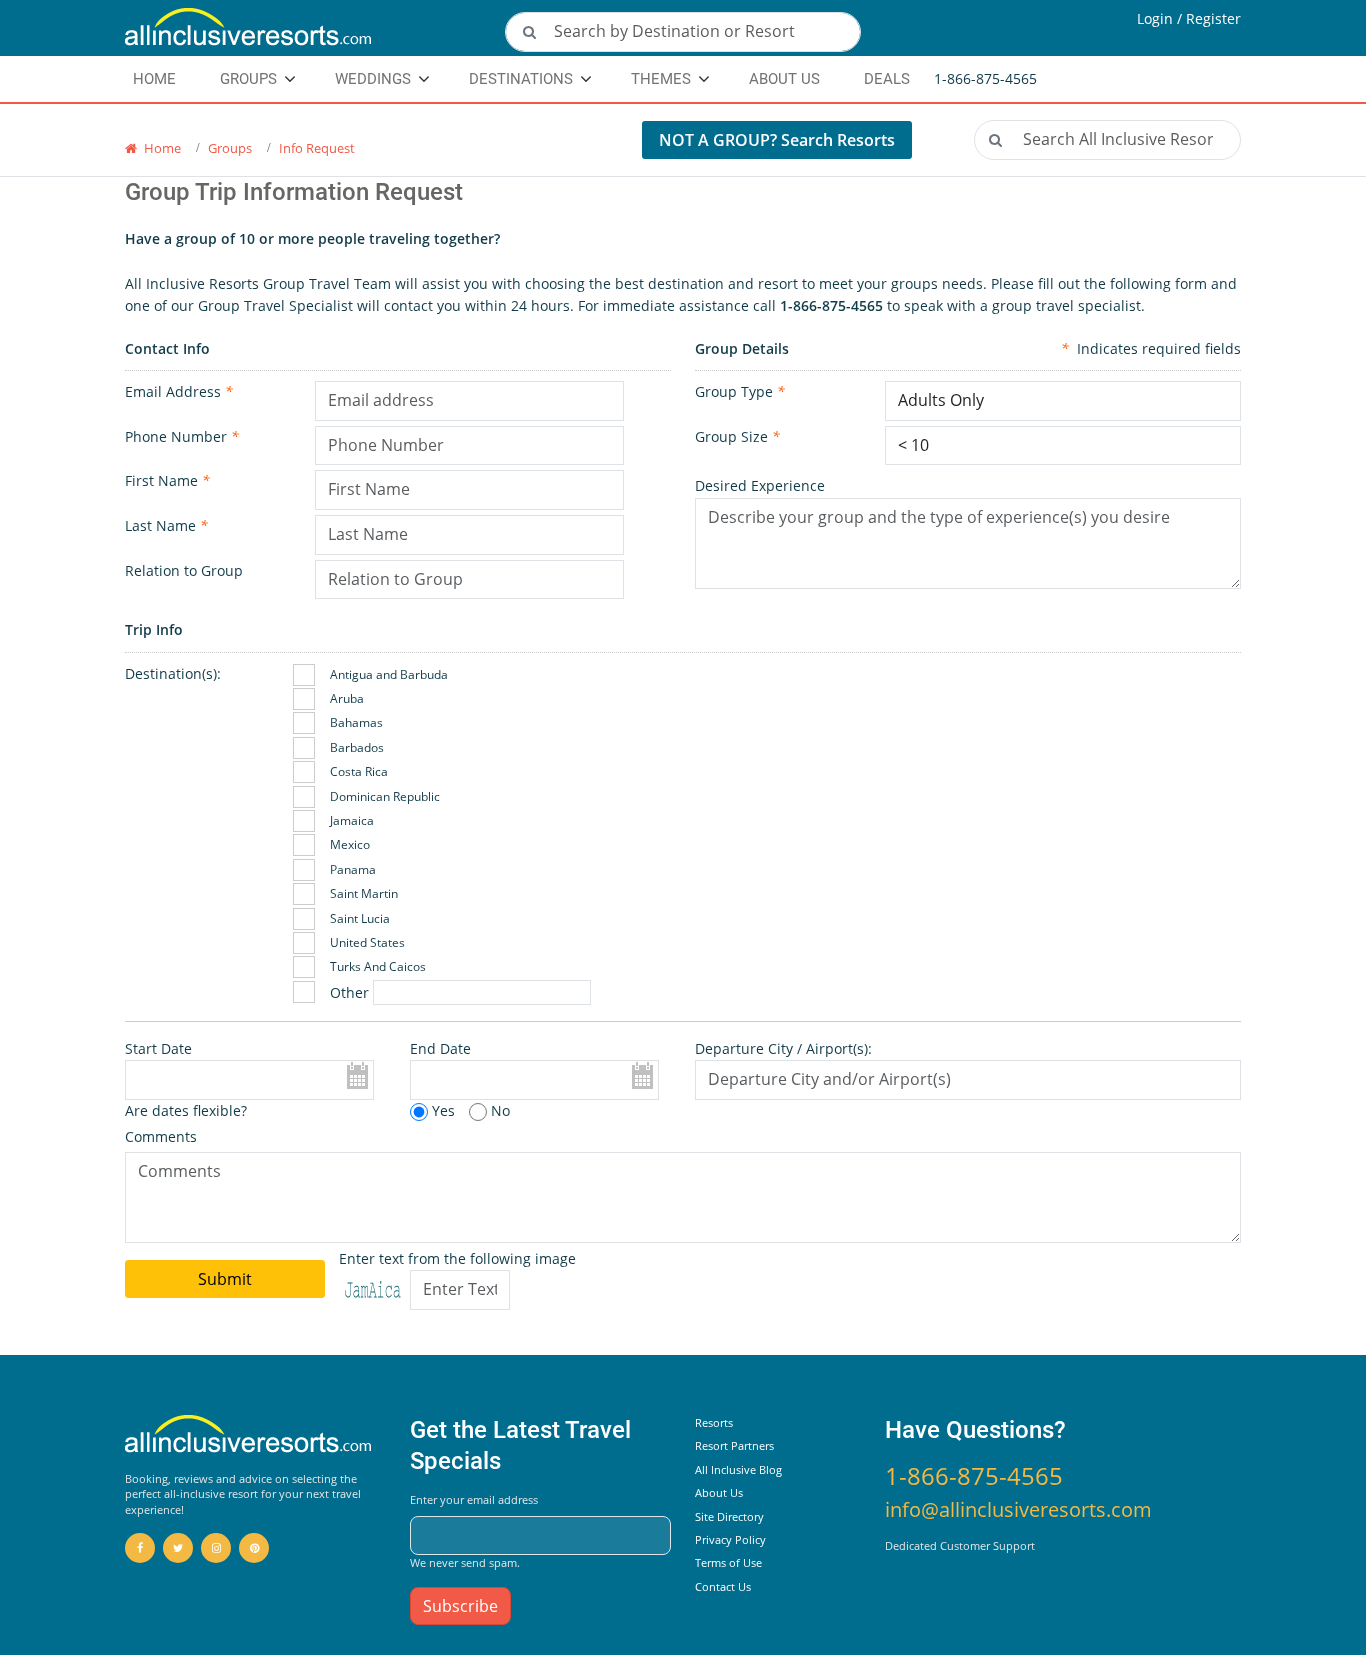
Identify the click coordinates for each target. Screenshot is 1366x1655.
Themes (661, 79)
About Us (784, 79)
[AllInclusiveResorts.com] (303, 28)
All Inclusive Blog (738, 1469)
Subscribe (460, 1606)
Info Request (317, 148)
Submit (225, 1279)
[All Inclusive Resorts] (248, 1435)
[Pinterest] (254, 1548)
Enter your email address (474, 1499)
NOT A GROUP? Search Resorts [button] (777, 140)
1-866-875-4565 (974, 1475)
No (498, 1110)
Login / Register (1189, 18)
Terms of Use (728, 1562)
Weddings (373, 79)
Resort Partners (734, 1445)
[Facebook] (140, 1548)
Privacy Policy (730, 1539)
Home (161, 148)
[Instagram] (216, 1548)
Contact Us (723, 1586)
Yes (441, 1110)
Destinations (521, 79)
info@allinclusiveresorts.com (1018, 1509)
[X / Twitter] (178, 1548)
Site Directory (729, 1516)
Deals (887, 79)
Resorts (714, 1422)
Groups (230, 148)
